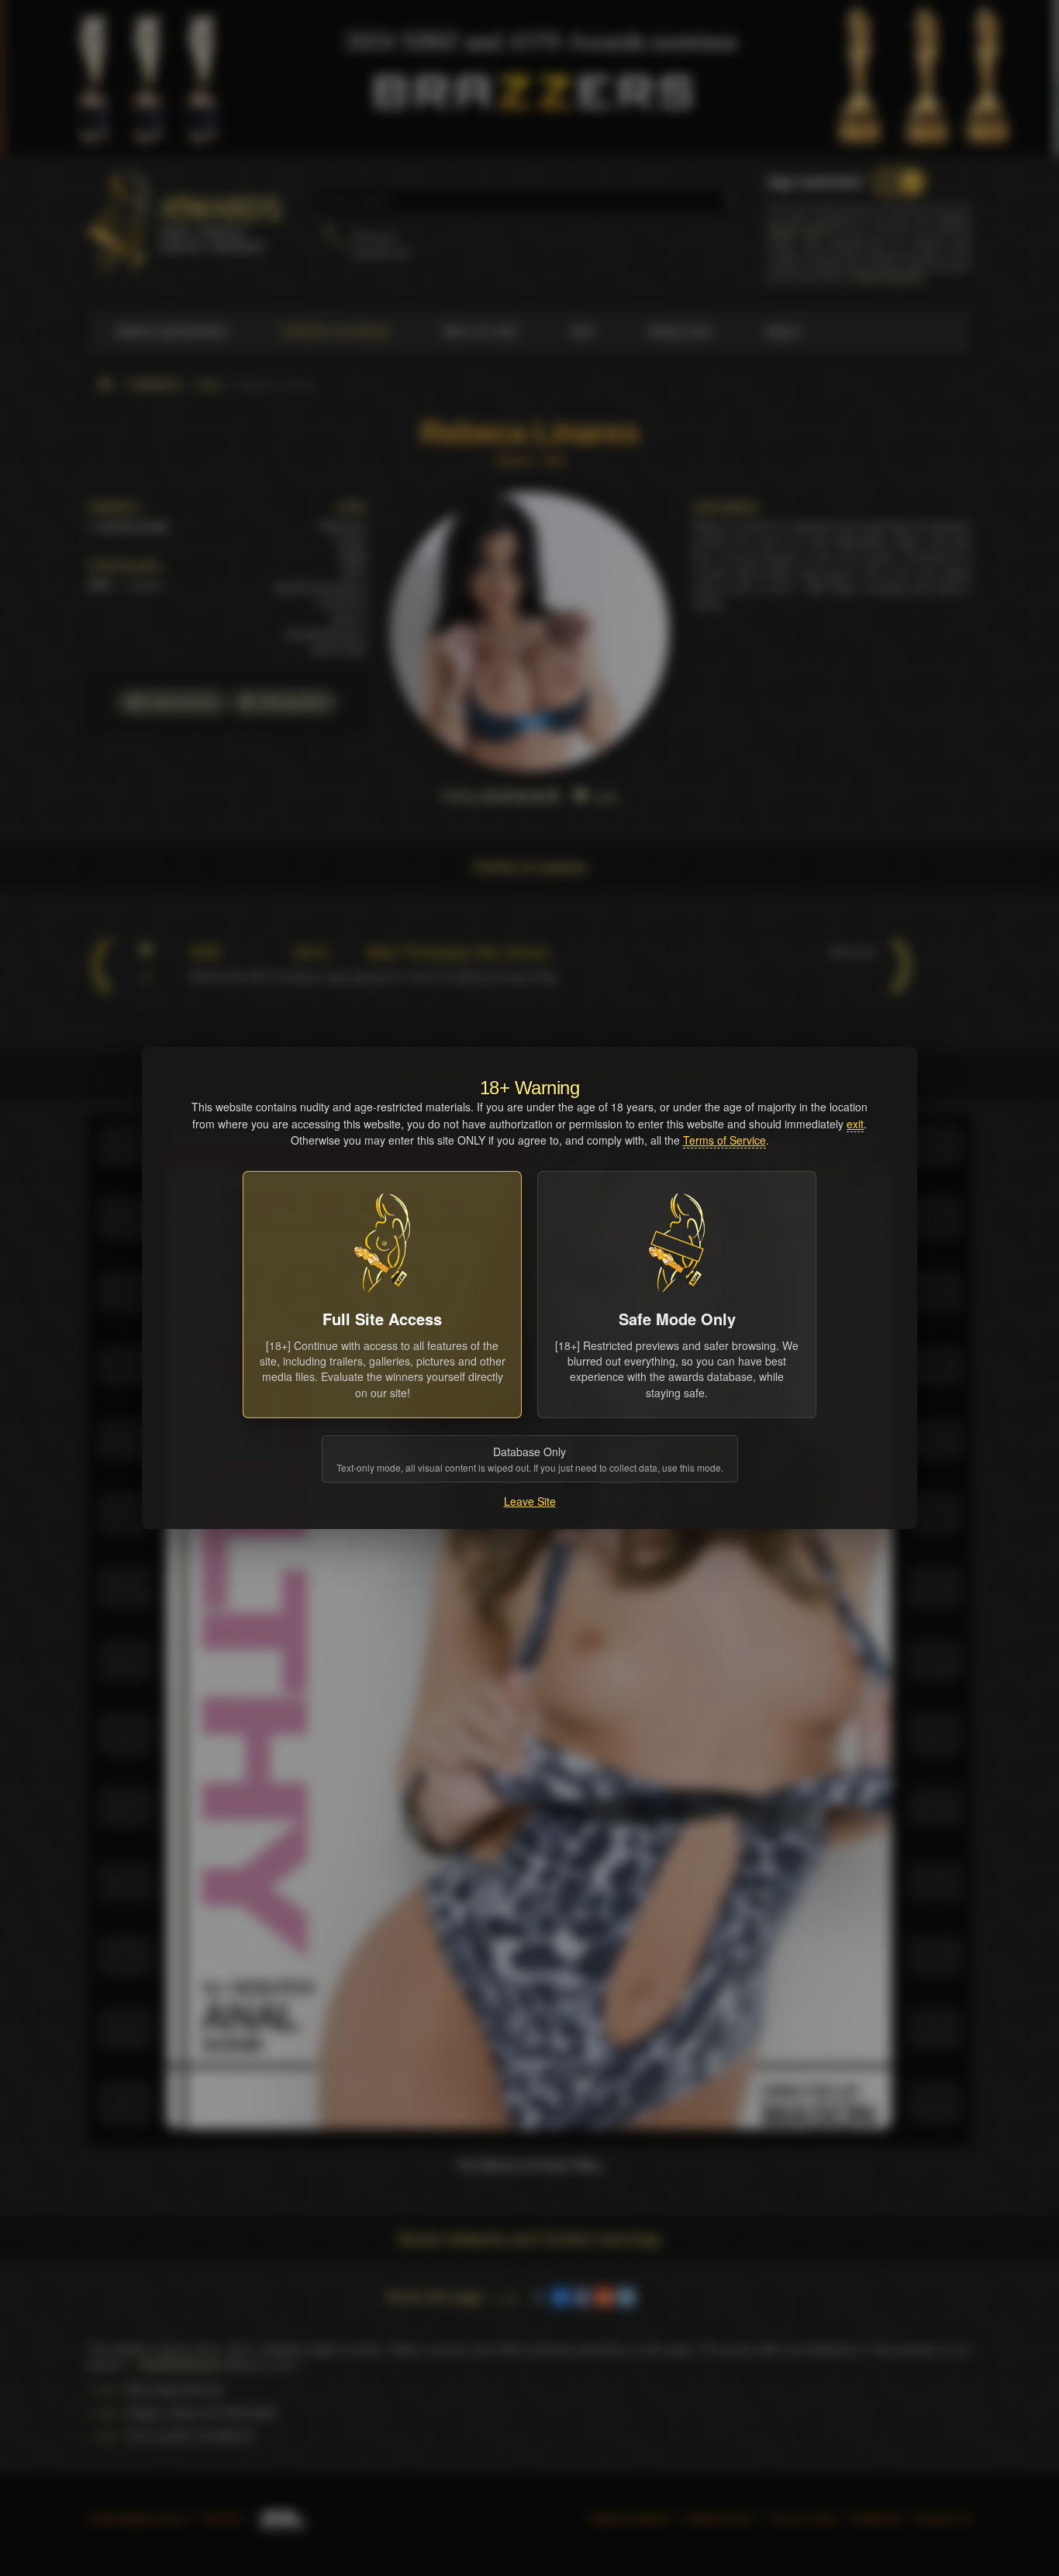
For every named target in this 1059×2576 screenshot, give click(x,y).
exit (855, 1124)
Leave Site (530, 1501)
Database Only (530, 1459)
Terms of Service (724, 1140)
